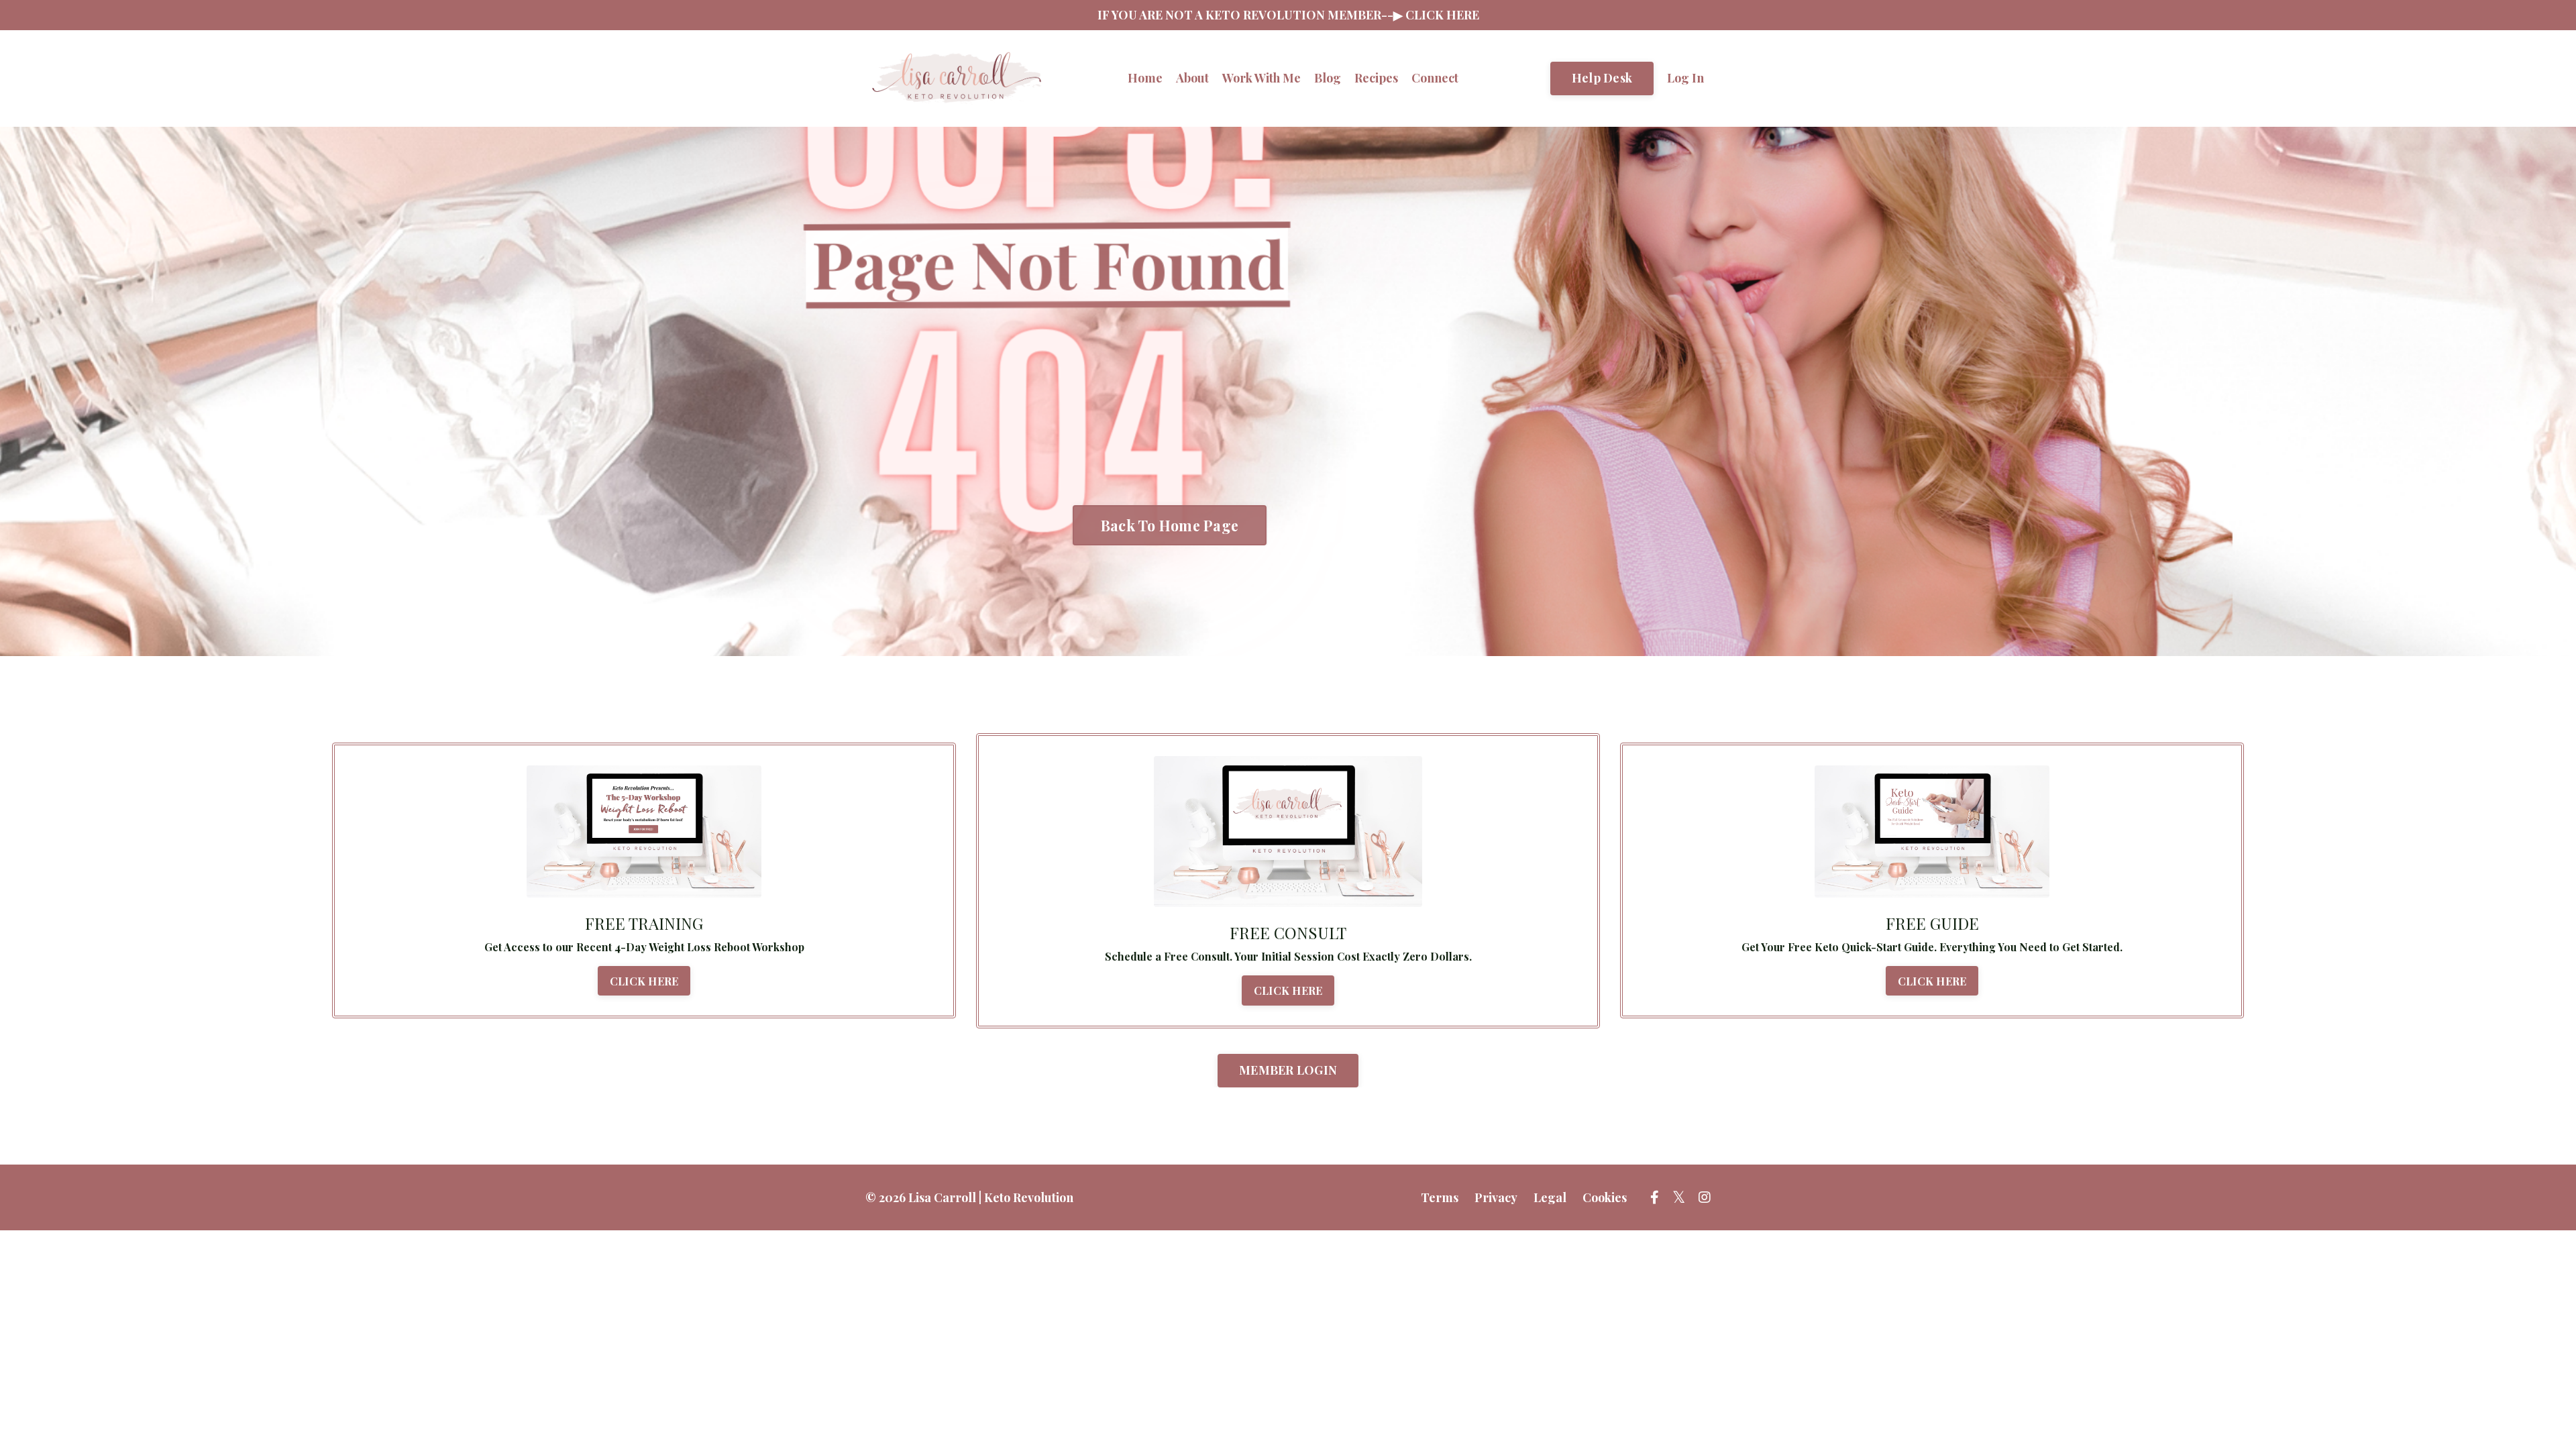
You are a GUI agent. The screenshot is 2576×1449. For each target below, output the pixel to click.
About (1192, 78)
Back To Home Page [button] (1170, 525)
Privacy (1496, 1197)
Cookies (1605, 1197)
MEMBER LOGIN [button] (1288, 1070)
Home (1145, 78)
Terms (1440, 1197)
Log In (1685, 78)
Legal (1550, 1197)
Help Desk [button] (1602, 78)
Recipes (1376, 78)
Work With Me (1262, 78)
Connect (1435, 78)
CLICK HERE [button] (644, 981)
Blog (1328, 78)
